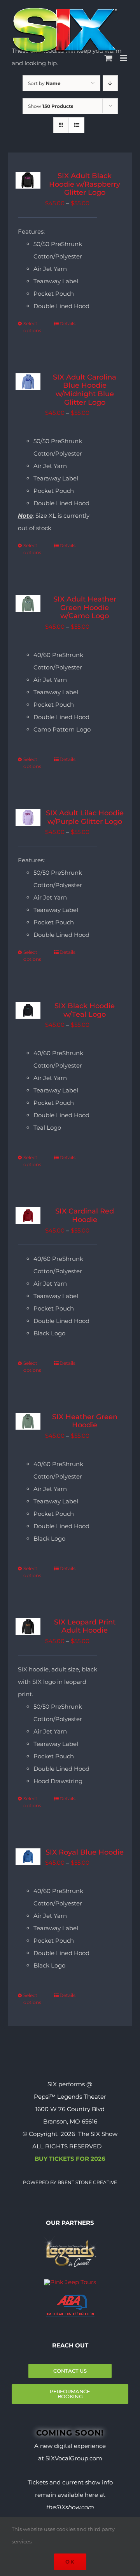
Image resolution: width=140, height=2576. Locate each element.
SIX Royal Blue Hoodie (85, 1852)
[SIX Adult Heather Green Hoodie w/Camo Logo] (28, 604)
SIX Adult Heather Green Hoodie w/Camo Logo (85, 608)
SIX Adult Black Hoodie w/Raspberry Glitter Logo (85, 184)
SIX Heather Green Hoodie (85, 1421)
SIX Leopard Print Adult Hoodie (85, 1626)
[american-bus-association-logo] (70, 2298)
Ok (70, 2562)
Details (67, 323)
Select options (32, 327)
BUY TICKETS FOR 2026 (70, 2159)
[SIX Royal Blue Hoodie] (28, 1857)
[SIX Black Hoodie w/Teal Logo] (28, 1010)
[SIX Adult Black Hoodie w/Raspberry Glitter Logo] (28, 180)
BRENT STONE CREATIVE (87, 2182)
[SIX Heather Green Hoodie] (28, 1421)
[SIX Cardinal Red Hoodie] (28, 1216)
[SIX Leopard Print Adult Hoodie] (28, 1627)
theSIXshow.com (70, 2507)
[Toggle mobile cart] (108, 58)
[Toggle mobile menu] (124, 58)
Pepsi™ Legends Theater (70, 2097)
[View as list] (76, 125)
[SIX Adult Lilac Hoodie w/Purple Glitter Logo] (28, 817)
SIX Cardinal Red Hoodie (85, 1215)
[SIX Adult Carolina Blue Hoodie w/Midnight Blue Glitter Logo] (28, 382)
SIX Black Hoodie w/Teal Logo (85, 1010)
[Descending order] (110, 83)
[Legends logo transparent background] (70, 2238)
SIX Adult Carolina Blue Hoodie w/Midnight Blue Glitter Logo (85, 390)
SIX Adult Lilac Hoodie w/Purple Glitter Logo (85, 817)
